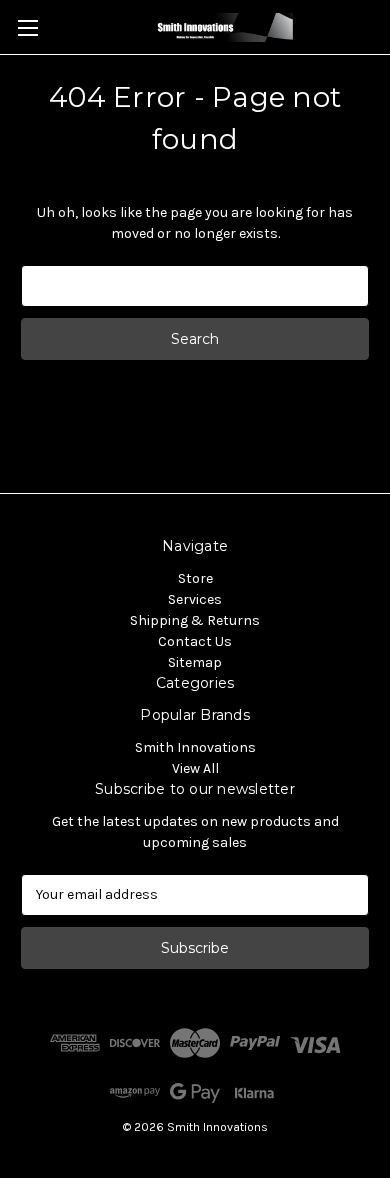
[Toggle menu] (27, 27)
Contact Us (195, 641)
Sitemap (195, 662)
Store (195, 578)
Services (195, 599)
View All (195, 768)
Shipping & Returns (195, 620)
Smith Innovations (195, 747)
